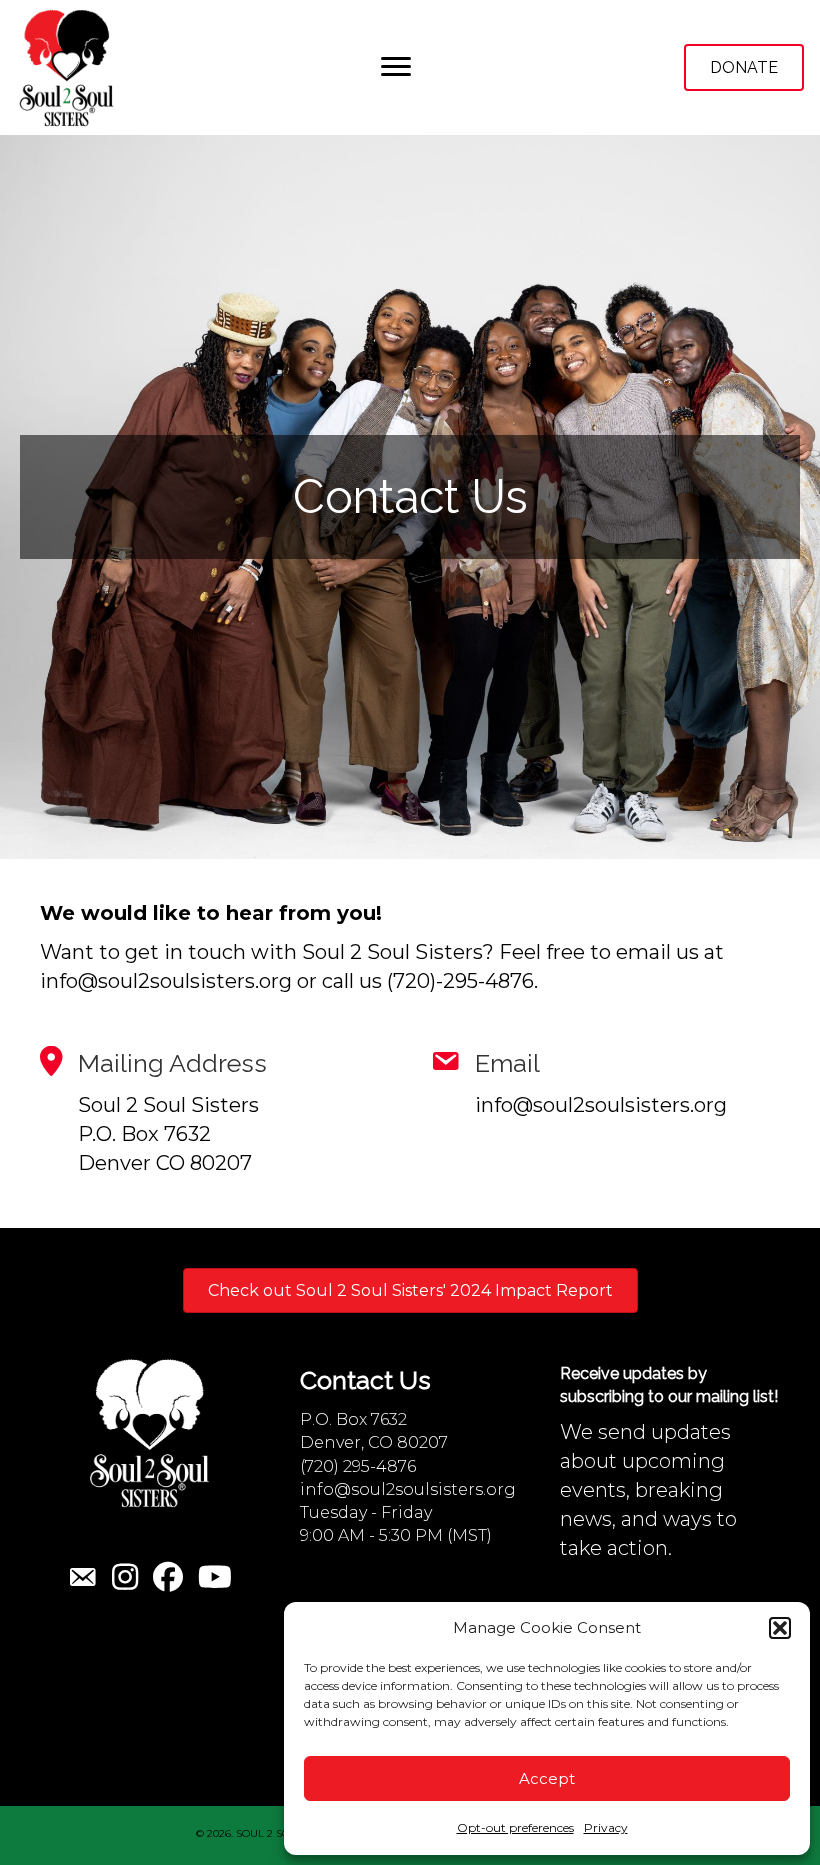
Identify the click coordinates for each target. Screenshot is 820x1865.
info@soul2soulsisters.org (408, 1489)
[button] (780, 1628)
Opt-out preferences (515, 1827)
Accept (547, 1778)
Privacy (606, 1827)
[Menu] (396, 67)
